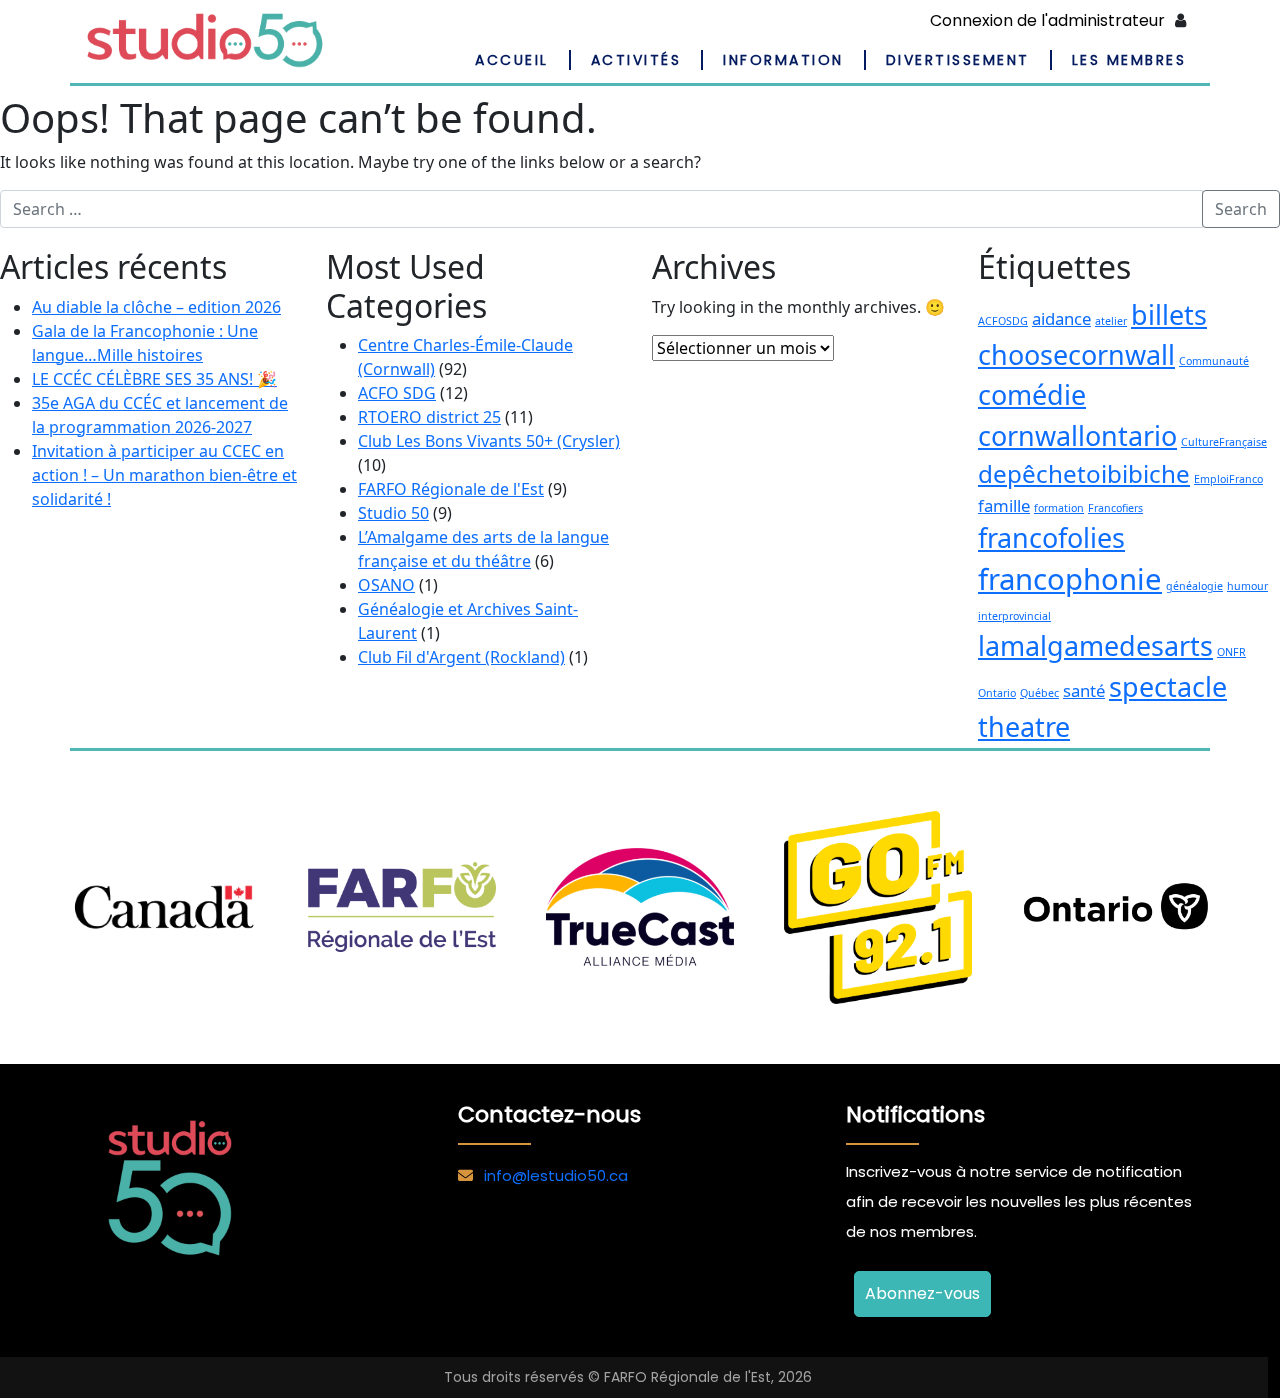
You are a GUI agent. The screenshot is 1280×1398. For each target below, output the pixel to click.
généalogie (1194, 586)
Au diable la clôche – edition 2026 (156, 307)
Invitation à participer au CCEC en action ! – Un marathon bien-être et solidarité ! (164, 475)
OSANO (386, 585)
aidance (1061, 318)
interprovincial (1014, 616)
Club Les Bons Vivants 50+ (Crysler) (489, 441)
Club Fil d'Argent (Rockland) (461, 657)
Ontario (997, 693)
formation (1059, 508)
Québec (1039, 693)
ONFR (1231, 652)
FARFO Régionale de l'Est (451, 489)
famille (1004, 505)
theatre (1024, 726)
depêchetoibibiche (1084, 473)
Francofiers (1115, 508)
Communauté (1214, 361)
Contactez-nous (549, 1114)
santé (1084, 690)
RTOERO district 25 (429, 417)
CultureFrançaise (1224, 442)
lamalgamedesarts (1095, 645)
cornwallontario (1077, 435)
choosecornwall (1076, 354)
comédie (1032, 394)
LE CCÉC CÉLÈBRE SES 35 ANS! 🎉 (154, 379)
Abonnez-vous (922, 1293)
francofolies (1051, 537)
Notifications (915, 1114)
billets (1169, 314)
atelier (1111, 321)
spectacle (1168, 686)
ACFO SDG (397, 393)
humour (1247, 586)
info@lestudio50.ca (556, 1175)
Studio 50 (393, 513)
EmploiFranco (1228, 479)
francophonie (1070, 579)
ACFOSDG (1003, 321)
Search (1241, 209)
